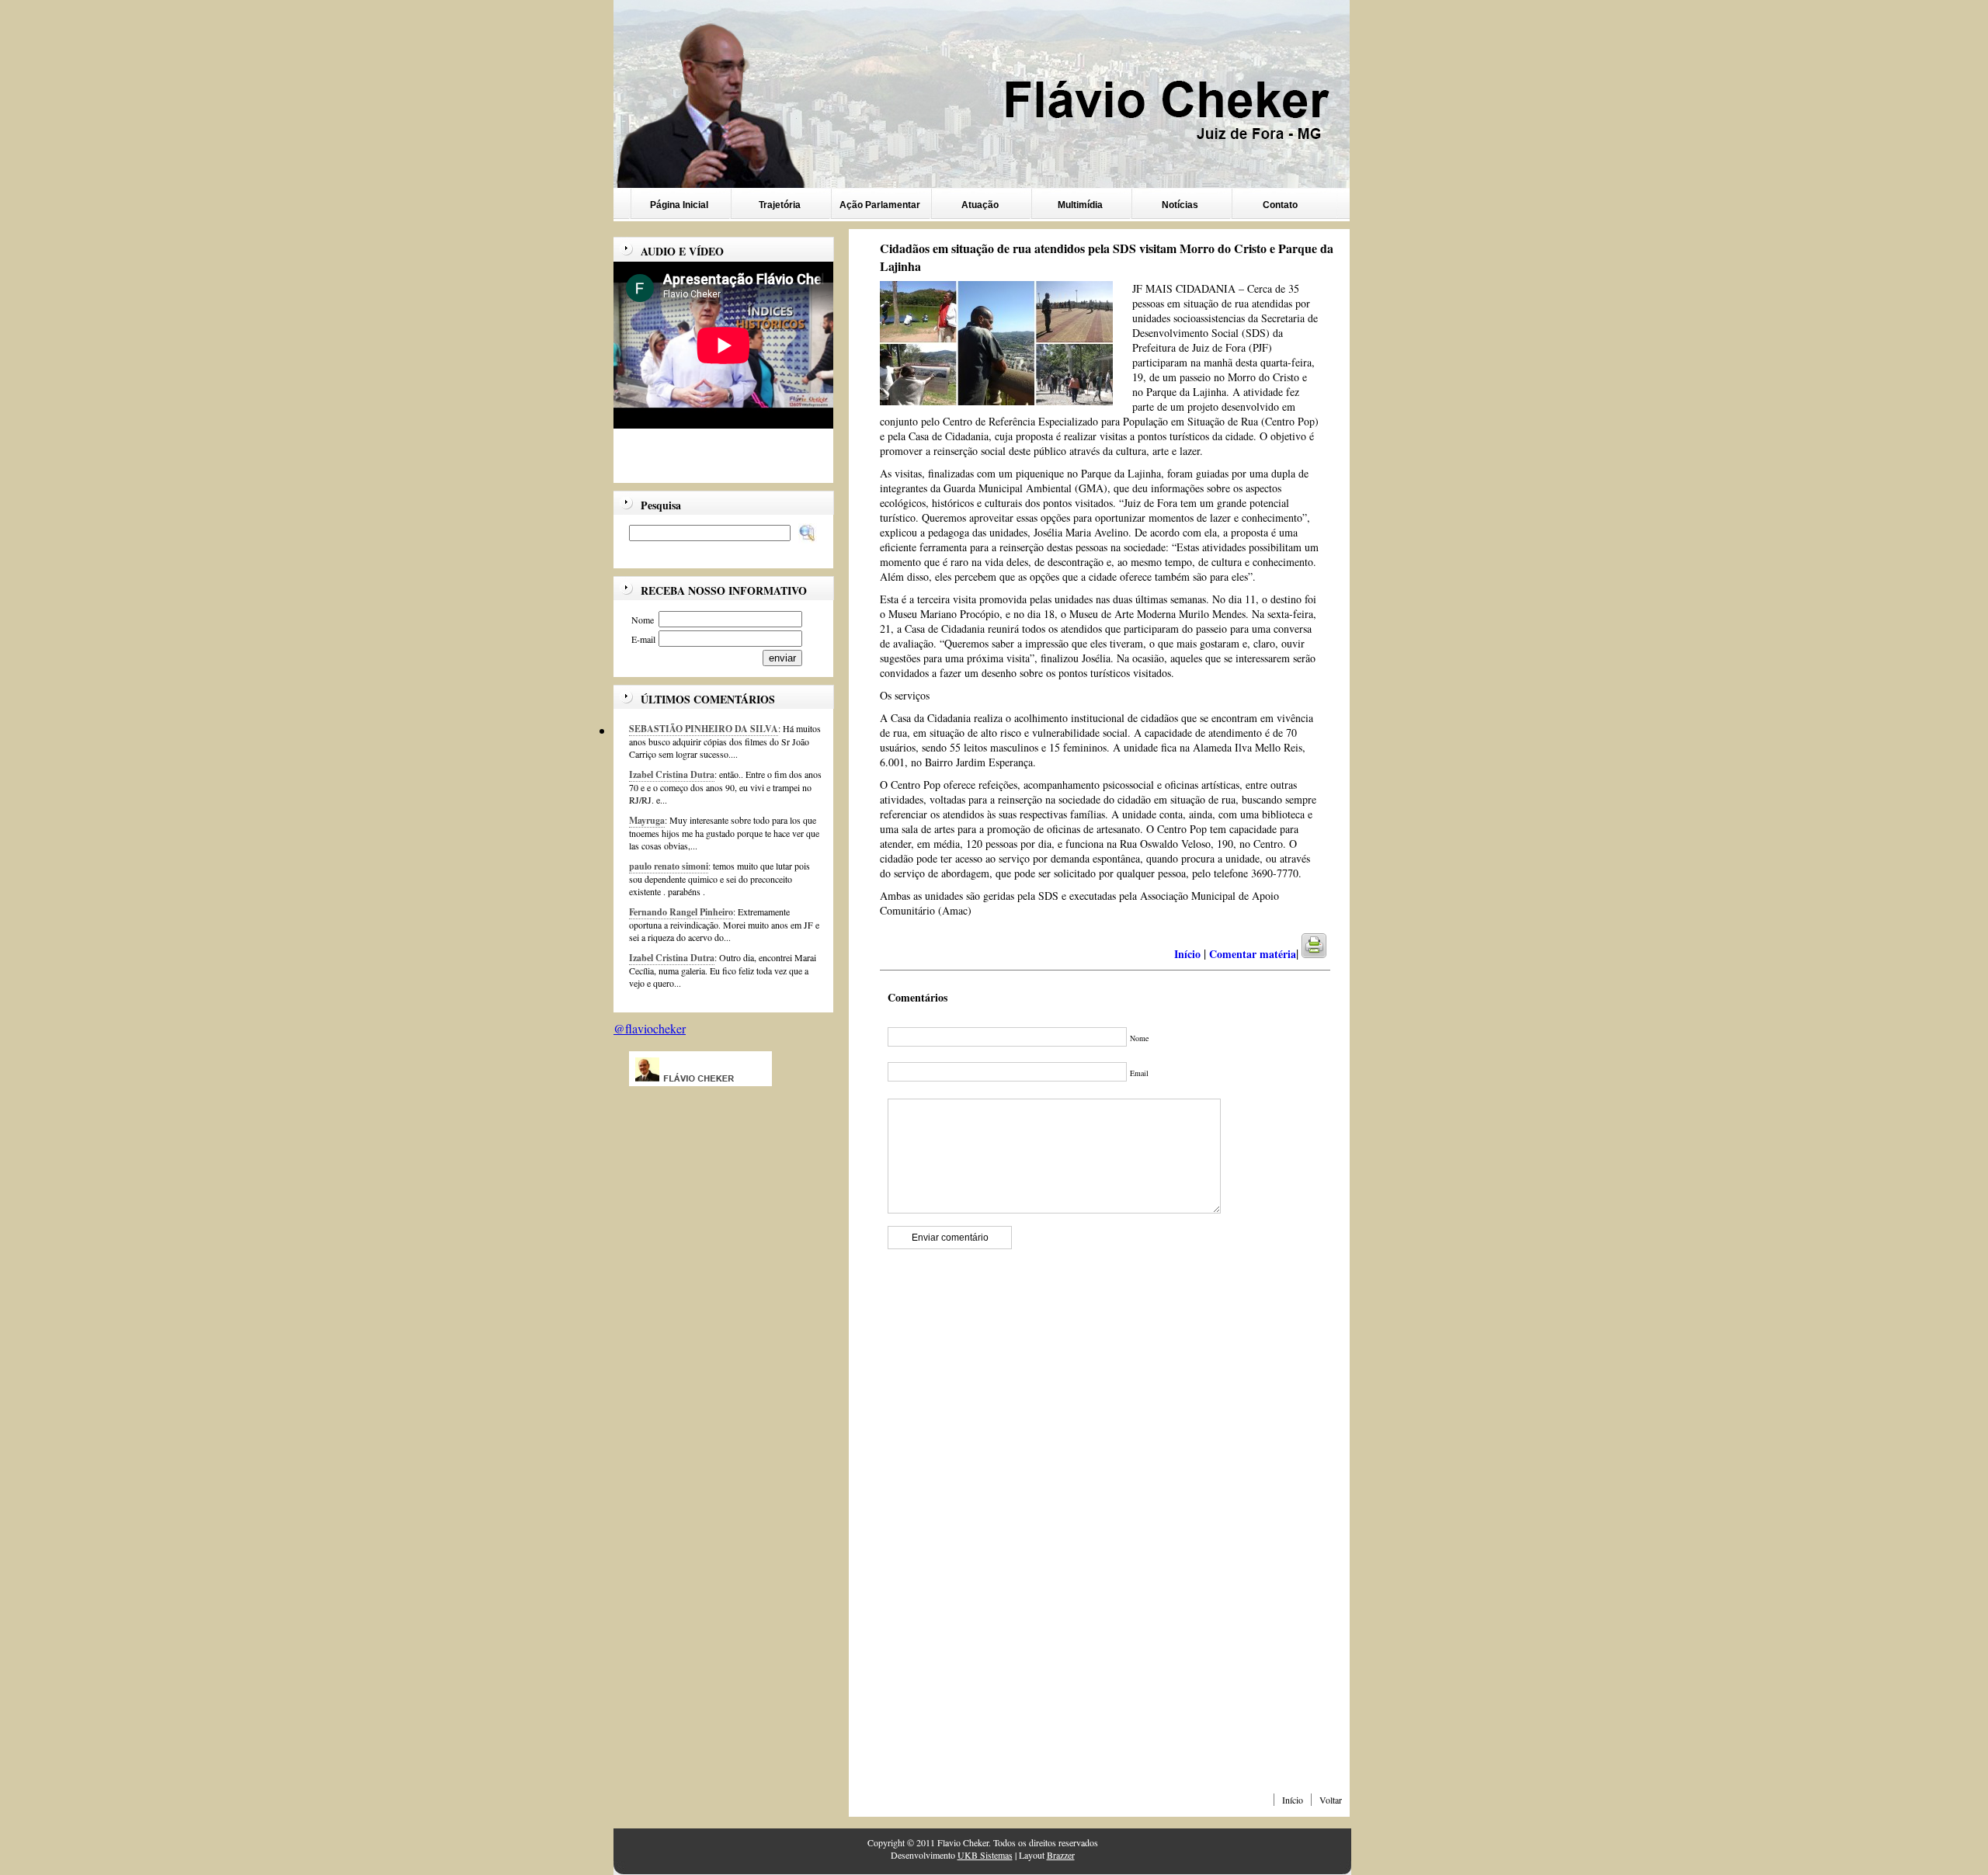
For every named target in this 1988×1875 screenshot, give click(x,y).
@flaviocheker (650, 1028)
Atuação (980, 205)
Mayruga (647, 820)
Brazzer (1061, 1855)
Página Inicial (679, 205)
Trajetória (780, 205)
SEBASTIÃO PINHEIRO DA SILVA (704, 729)
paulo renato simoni (669, 866)
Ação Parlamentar (880, 205)
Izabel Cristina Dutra (672, 774)
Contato (1280, 205)
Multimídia (1080, 205)
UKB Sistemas (985, 1855)
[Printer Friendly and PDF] (1324, 954)
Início (1293, 1800)
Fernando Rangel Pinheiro (681, 912)
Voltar (1331, 1800)
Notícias (1180, 205)
